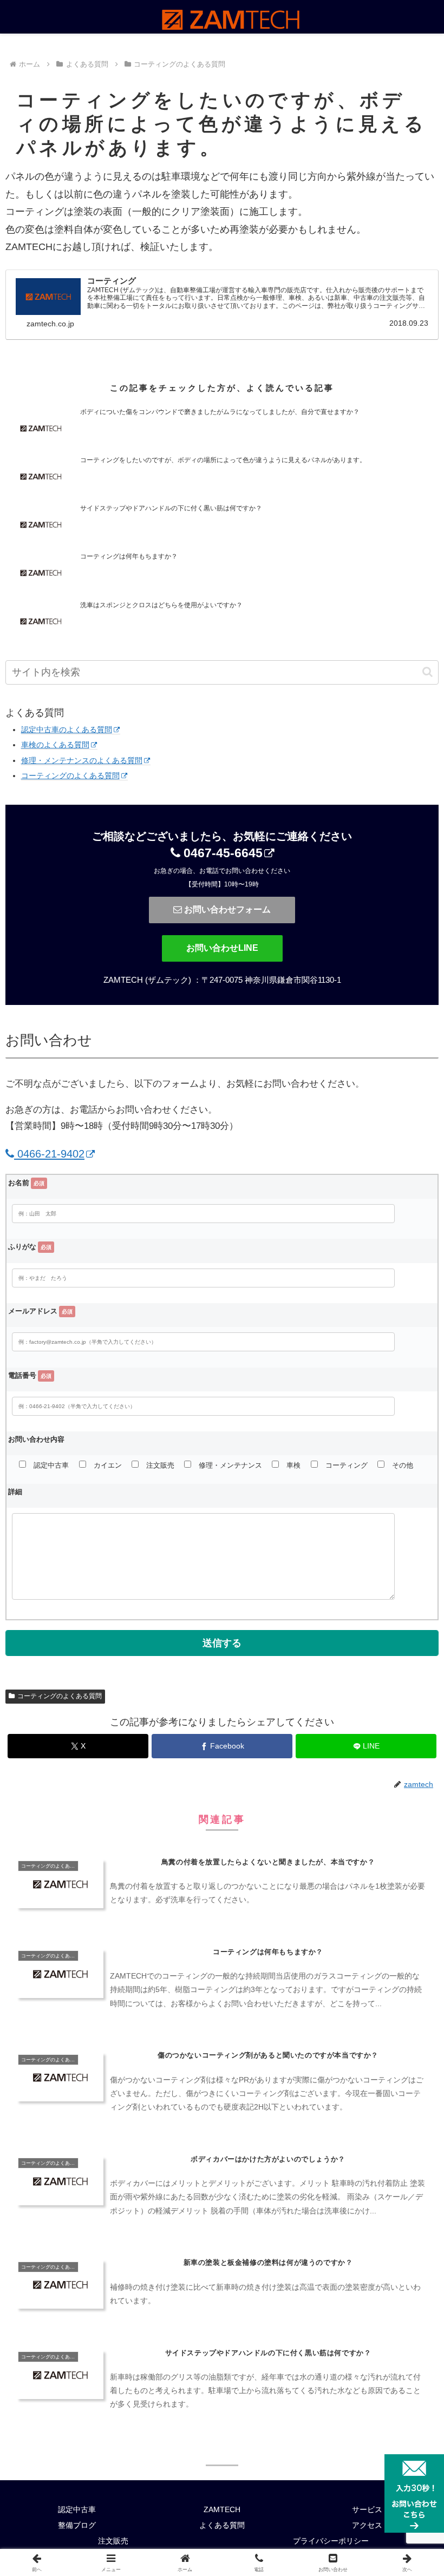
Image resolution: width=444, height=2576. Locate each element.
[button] (427, 672)
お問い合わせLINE (222, 948)
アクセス (367, 2525)
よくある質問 (222, 2525)
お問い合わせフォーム (226, 909)
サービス (367, 2509)
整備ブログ (77, 2525)
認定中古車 (77, 2509)
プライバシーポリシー (331, 2541)
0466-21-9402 (49, 1154)
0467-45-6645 (221, 853)
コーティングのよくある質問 (70, 776)
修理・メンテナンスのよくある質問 (82, 760)
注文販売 (113, 2541)
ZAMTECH (222, 2509)
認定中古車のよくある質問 (67, 730)
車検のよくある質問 (55, 745)
